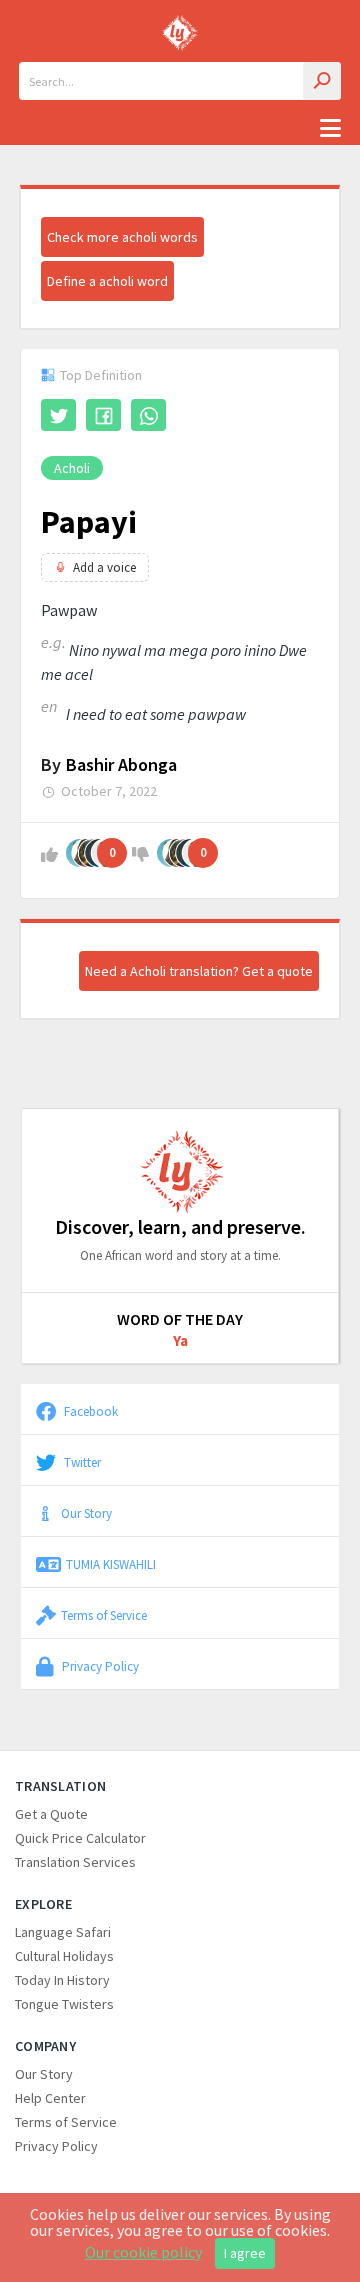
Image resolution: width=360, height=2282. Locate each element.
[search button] (322, 81)
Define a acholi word (107, 281)
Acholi (72, 468)
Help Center (50, 2098)
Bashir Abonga (121, 764)
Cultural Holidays (64, 1956)
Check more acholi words (122, 237)
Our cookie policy (143, 2252)
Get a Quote (51, 1814)
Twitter (81, 1462)
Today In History (62, 1980)
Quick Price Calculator (80, 1838)
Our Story (86, 1513)
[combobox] (180, 81)
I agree (245, 2253)
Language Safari (63, 1932)
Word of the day (180, 1319)
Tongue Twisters (64, 2004)
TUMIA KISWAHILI (111, 1564)
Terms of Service (104, 1615)
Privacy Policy (99, 1666)
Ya (180, 1340)
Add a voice (104, 567)
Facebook (89, 1411)
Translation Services (75, 1862)
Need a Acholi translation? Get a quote (199, 971)
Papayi (89, 522)
